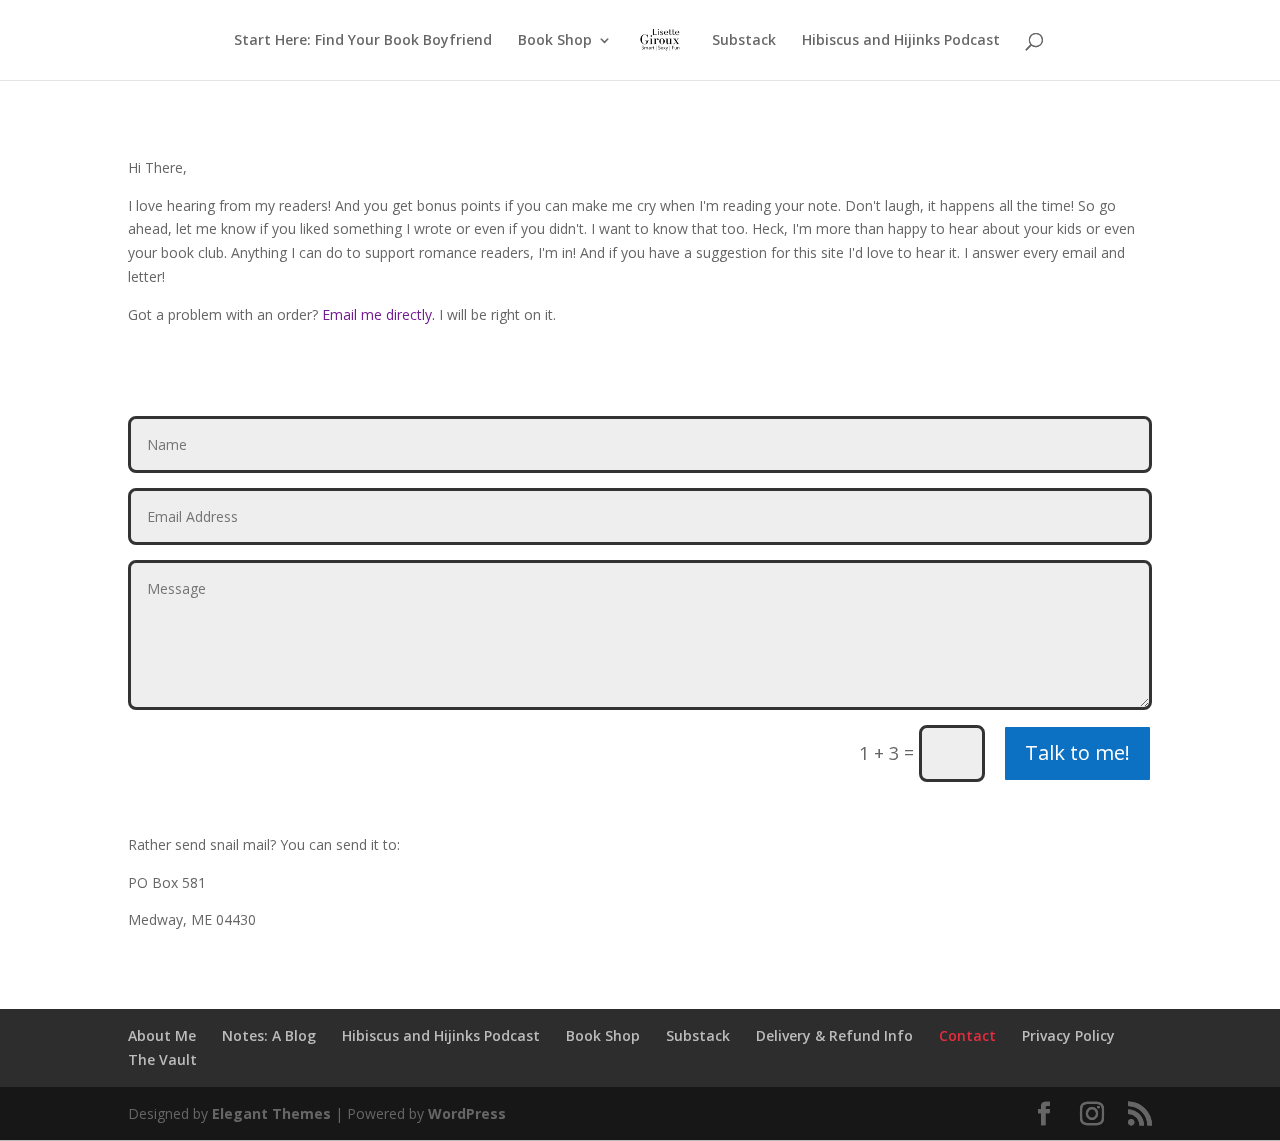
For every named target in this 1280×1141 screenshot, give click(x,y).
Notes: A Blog (269, 1035)
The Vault (162, 1059)
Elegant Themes (271, 1113)
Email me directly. (378, 314)
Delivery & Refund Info (834, 1035)
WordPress (467, 1113)
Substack (744, 41)
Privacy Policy (1068, 1035)
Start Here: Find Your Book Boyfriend (363, 41)
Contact (967, 1035)
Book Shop (555, 41)
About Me (162, 1035)
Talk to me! (1077, 752)
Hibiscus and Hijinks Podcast (901, 41)
